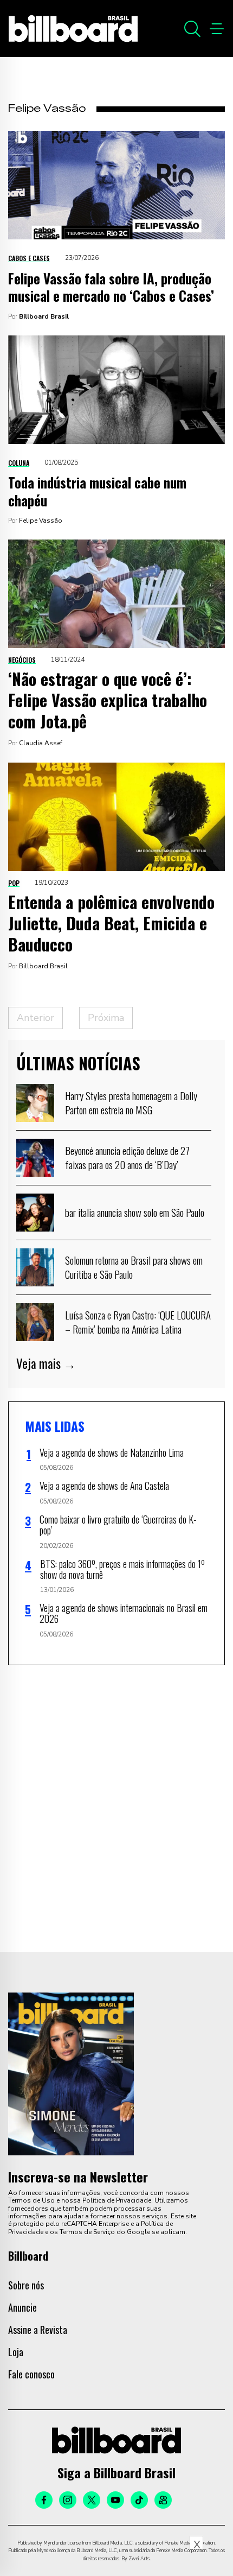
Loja (16, 2352)
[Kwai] (163, 2500)
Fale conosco (31, 2374)
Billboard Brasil (44, 316)
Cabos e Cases (29, 258)
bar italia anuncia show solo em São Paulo (135, 1212)
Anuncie (22, 2307)
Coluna (19, 463)
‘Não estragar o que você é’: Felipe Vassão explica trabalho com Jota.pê (108, 700)
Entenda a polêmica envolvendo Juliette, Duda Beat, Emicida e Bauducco (111, 923)
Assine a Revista (38, 2330)
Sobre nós (26, 2285)
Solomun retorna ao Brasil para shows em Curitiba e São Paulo (134, 1267)
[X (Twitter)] (92, 2500)
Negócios (22, 660)
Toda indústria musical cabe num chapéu (97, 491)
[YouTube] (115, 2500)
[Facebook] (44, 2500)
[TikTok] (139, 2500)
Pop (14, 883)
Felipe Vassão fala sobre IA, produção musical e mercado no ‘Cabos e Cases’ (111, 287)
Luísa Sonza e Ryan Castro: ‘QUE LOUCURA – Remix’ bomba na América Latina (138, 1322)
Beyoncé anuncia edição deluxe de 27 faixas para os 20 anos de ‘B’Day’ (127, 1157)
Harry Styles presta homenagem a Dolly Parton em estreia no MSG (131, 1102)
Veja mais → (46, 1363)
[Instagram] (68, 2500)
